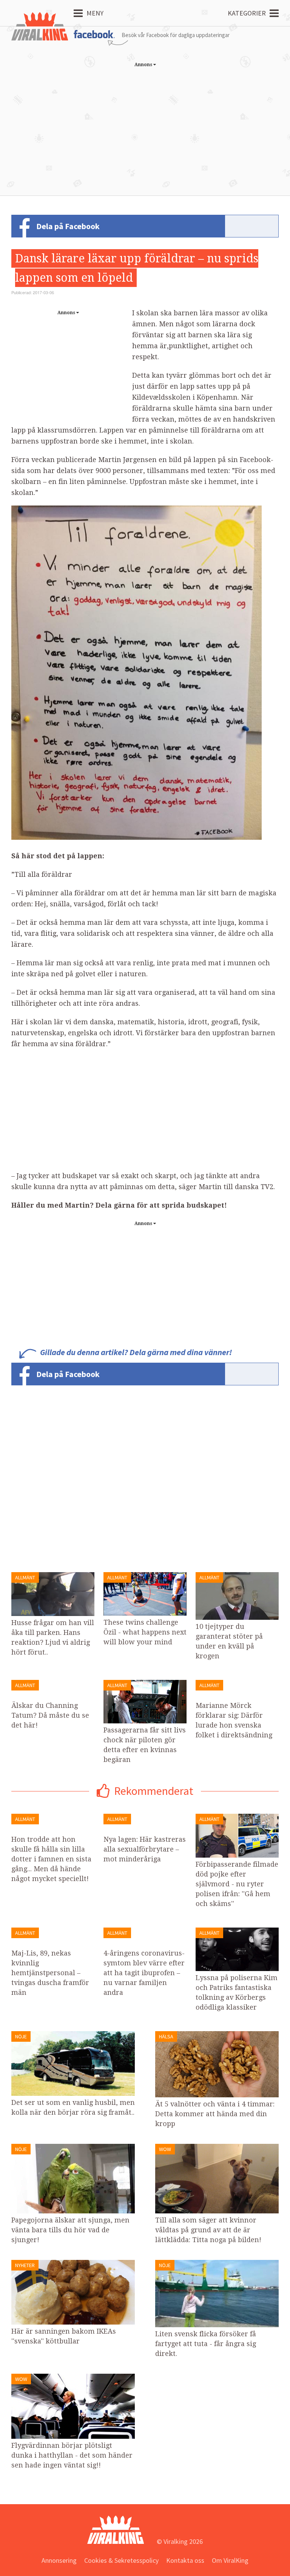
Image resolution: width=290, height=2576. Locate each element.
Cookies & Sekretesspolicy (121, 2560)
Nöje (21, 2036)
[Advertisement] (145, 124)
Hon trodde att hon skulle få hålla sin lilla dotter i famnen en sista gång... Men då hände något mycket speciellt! (51, 1859)
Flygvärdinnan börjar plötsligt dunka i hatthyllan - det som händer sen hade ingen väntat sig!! (72, 2455)
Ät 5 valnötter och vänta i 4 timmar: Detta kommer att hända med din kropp (215, 2114)
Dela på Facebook (68, 226)
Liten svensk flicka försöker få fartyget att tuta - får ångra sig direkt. (206, 2344)
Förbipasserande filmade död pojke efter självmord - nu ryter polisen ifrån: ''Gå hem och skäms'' (237, 1884)
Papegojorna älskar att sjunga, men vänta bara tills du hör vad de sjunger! (70, 2230)
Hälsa (166, 2036)
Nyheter (25, 2265)
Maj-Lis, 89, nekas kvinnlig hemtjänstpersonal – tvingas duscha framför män (50, 1973)
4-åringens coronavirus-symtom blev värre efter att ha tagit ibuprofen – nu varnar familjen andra (144, 1973)
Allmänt (25, 1577)
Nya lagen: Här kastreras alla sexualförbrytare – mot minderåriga (145, 1849)
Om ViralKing (230, 2560)
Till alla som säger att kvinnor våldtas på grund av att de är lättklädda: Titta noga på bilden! (208, 2230)
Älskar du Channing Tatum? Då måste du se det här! (50, 1715)
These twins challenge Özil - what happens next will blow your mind (145, 1632)
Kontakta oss (185, 2560)
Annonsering (59, 2560)
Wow (165, 2149)
